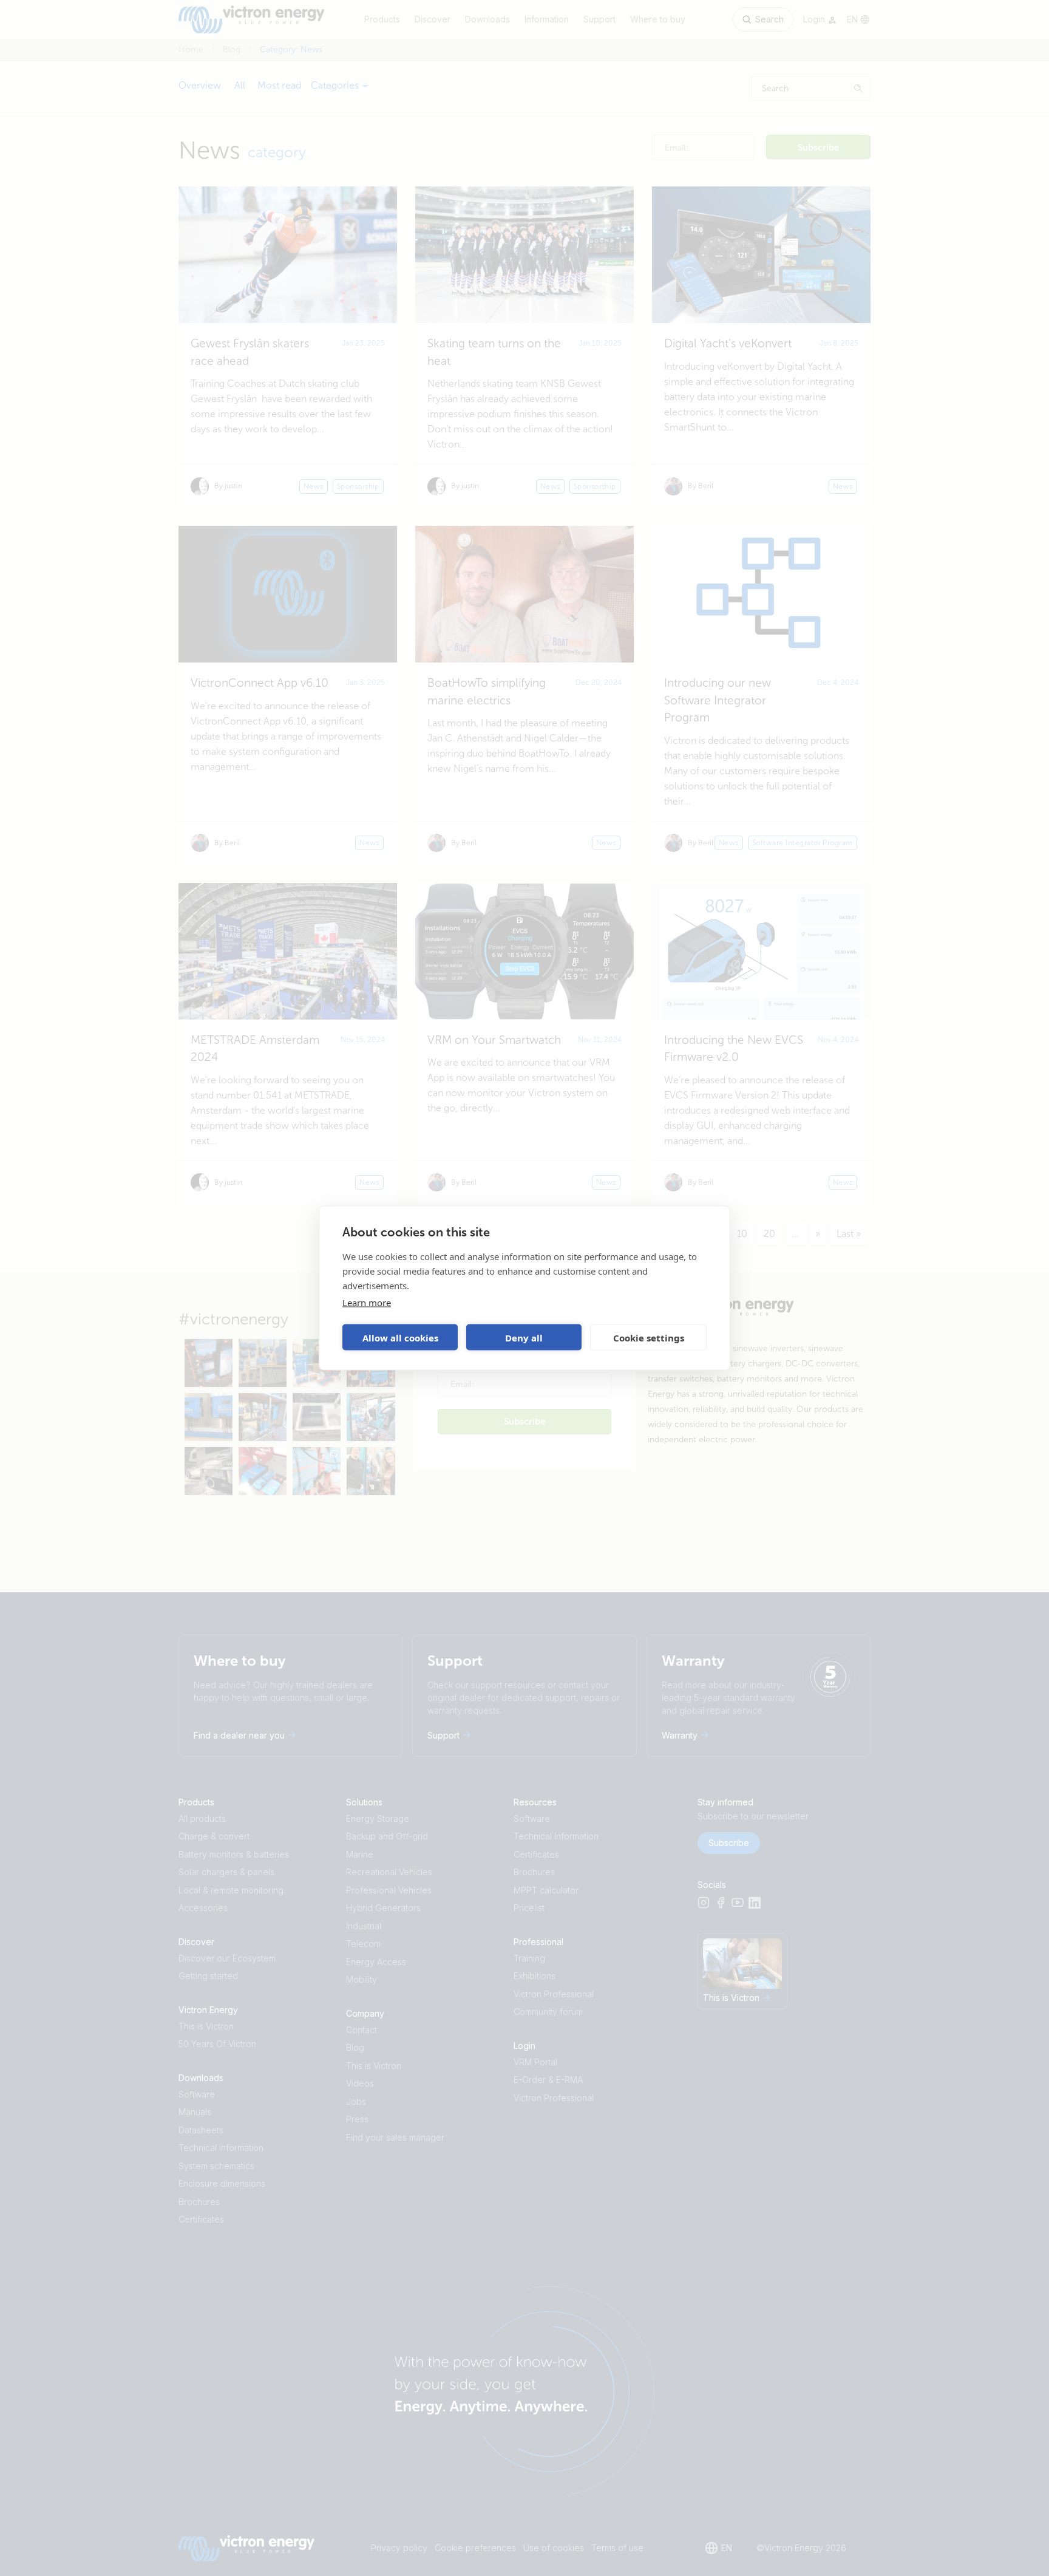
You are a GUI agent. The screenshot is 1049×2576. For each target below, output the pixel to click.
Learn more (367, 1303)
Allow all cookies (400, 1337)
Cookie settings (649, 1337)
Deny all (524, 1337)
